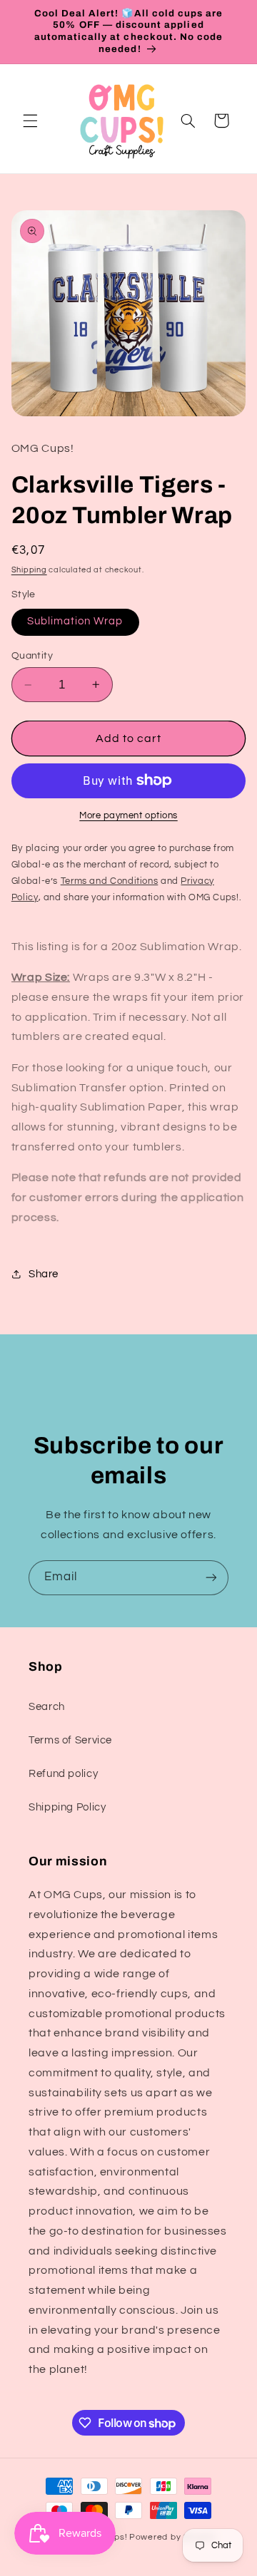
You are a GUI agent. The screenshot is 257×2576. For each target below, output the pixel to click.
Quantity (32, 656)
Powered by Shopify (172, 2537)
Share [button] (44, 1274)
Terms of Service (70, 1740)
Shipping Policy (67, 1807)
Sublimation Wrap (75, 621)
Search (47, 1707)
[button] (30, 120)
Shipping (29, 570)
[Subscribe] (211, 1578)
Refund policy (63, 1774)
